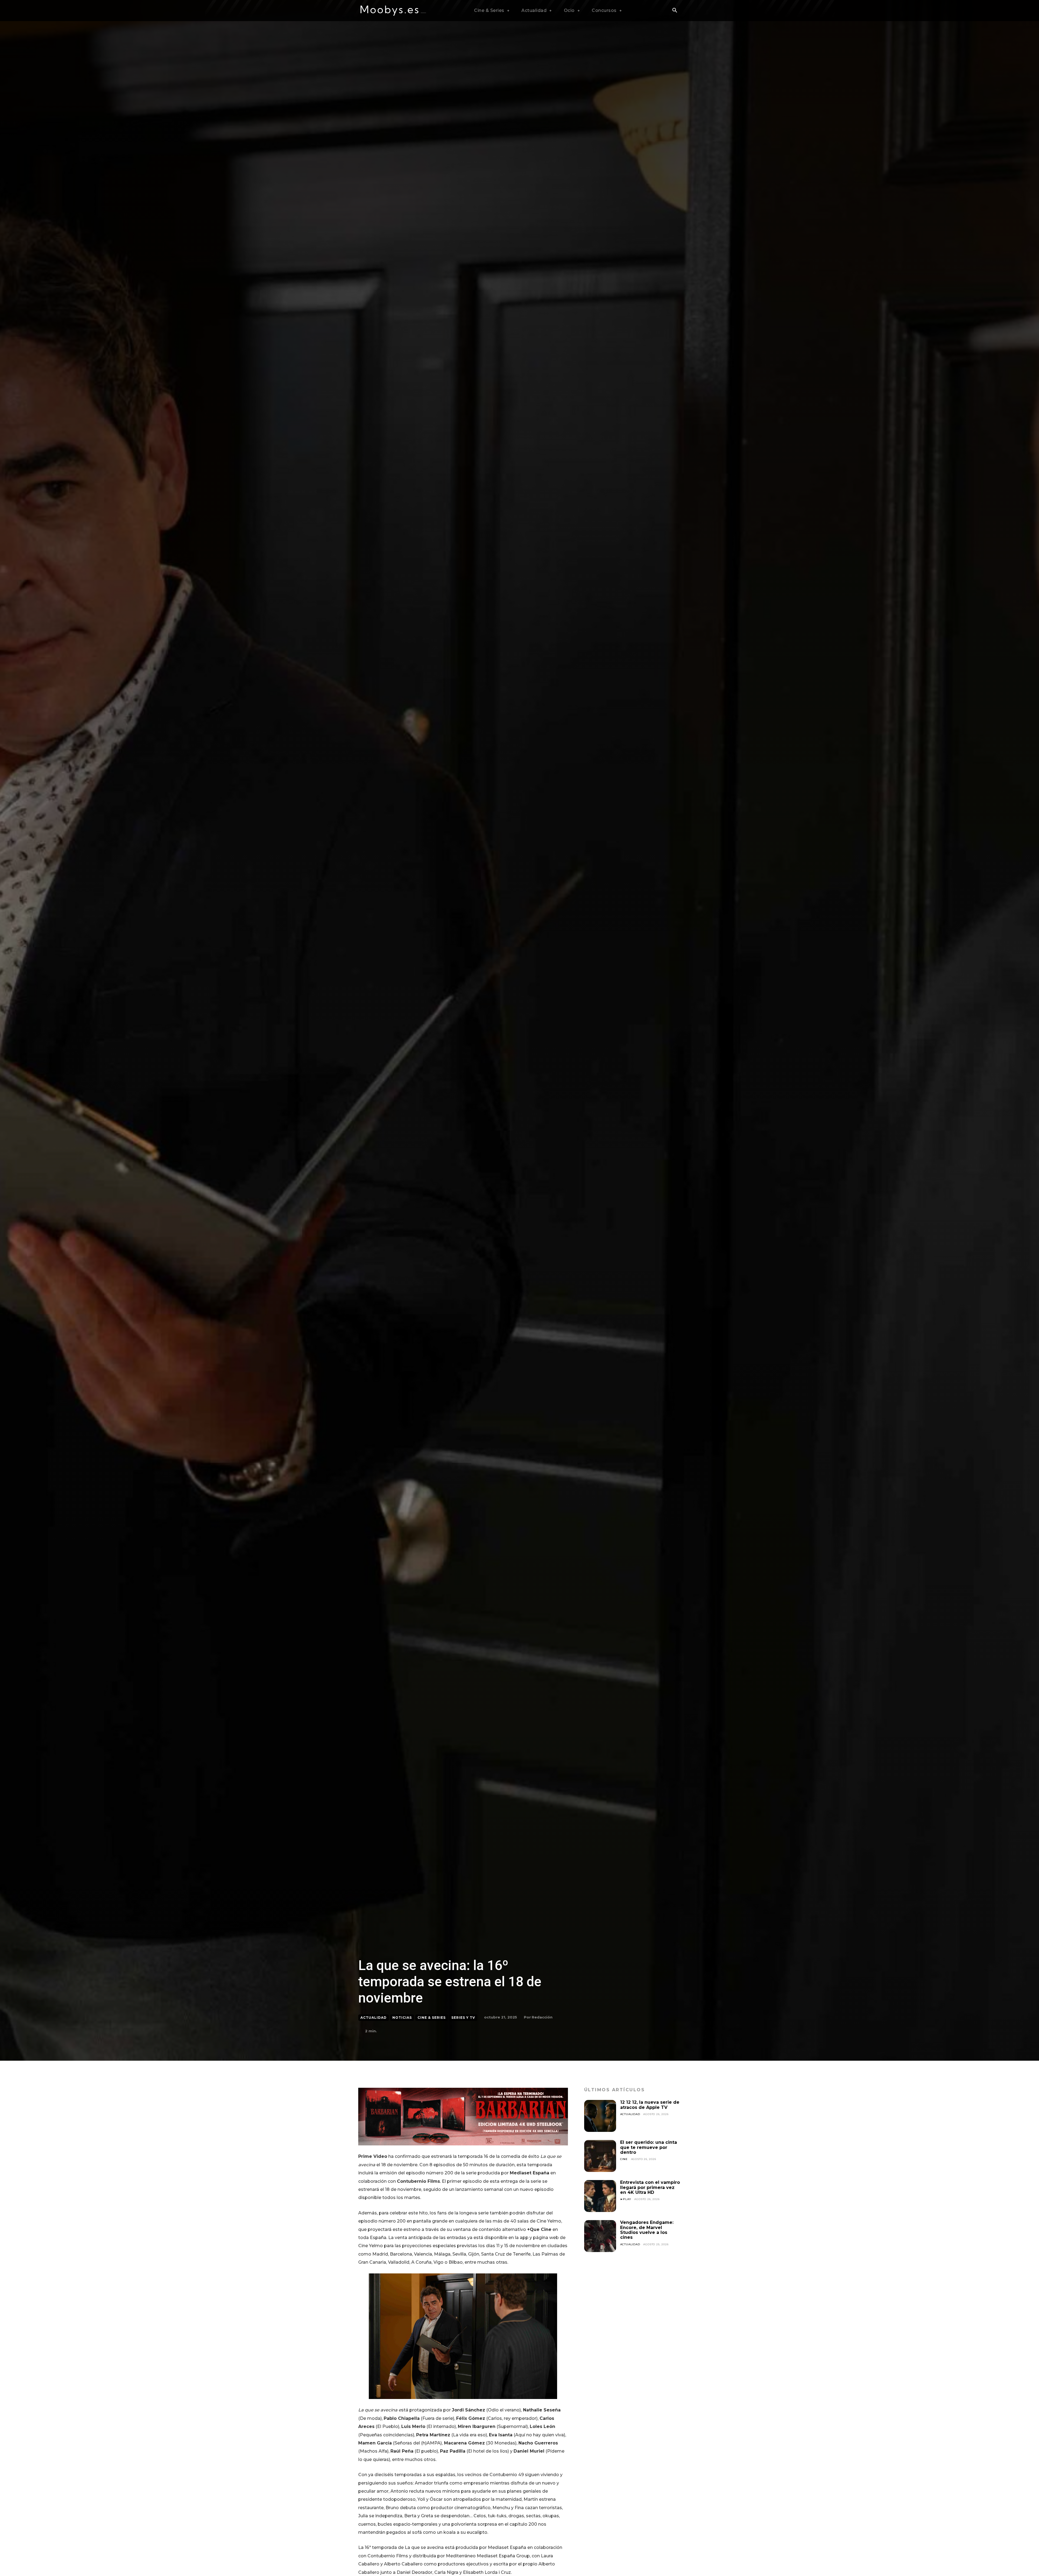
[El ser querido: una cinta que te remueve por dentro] (600, 2156)
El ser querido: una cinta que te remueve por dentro (649, 2147)
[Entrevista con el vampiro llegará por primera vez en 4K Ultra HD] (600, 2196)
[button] (675, 11)
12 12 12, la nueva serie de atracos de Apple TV (650, 2105)
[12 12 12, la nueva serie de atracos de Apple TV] (600, 2116)
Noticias (402, 2018)
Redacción (542, 2017)
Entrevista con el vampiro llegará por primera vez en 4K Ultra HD (650, 2187)
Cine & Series (432, 2018)
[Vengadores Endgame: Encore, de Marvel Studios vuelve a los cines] (600, 2236)
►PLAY (626, 2199)
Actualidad (374, 2018)
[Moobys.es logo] (393, 11)
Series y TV (463, 2018)
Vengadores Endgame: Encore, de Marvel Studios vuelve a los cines (647, 2230)
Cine (624, 2159)
